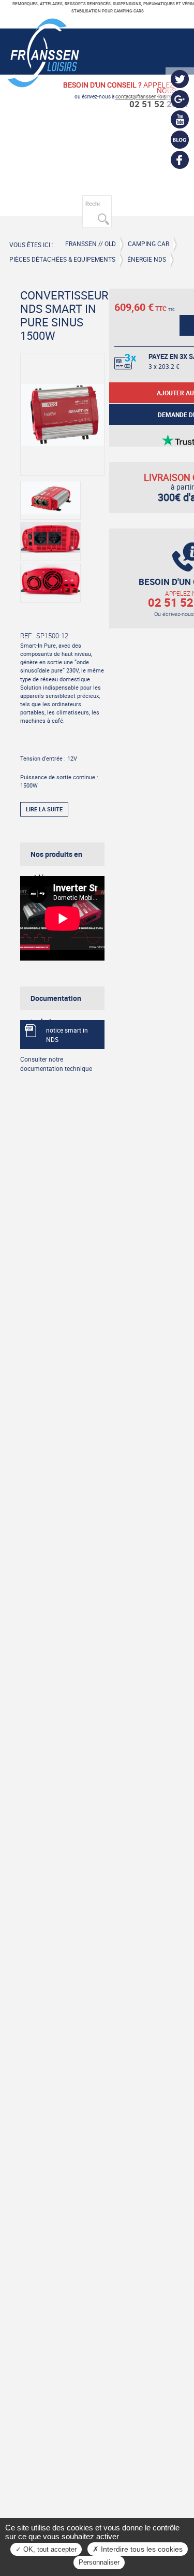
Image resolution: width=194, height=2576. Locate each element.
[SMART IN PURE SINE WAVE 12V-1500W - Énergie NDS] (62, 414)
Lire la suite (44, 809)
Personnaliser (99, 2562)
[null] (43, 83)
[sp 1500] (50, 500)
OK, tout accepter (49, 2549)
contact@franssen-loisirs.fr (146, 97)
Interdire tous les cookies (141, 2549)
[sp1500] (50, 542)
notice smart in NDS (67, 1035)
